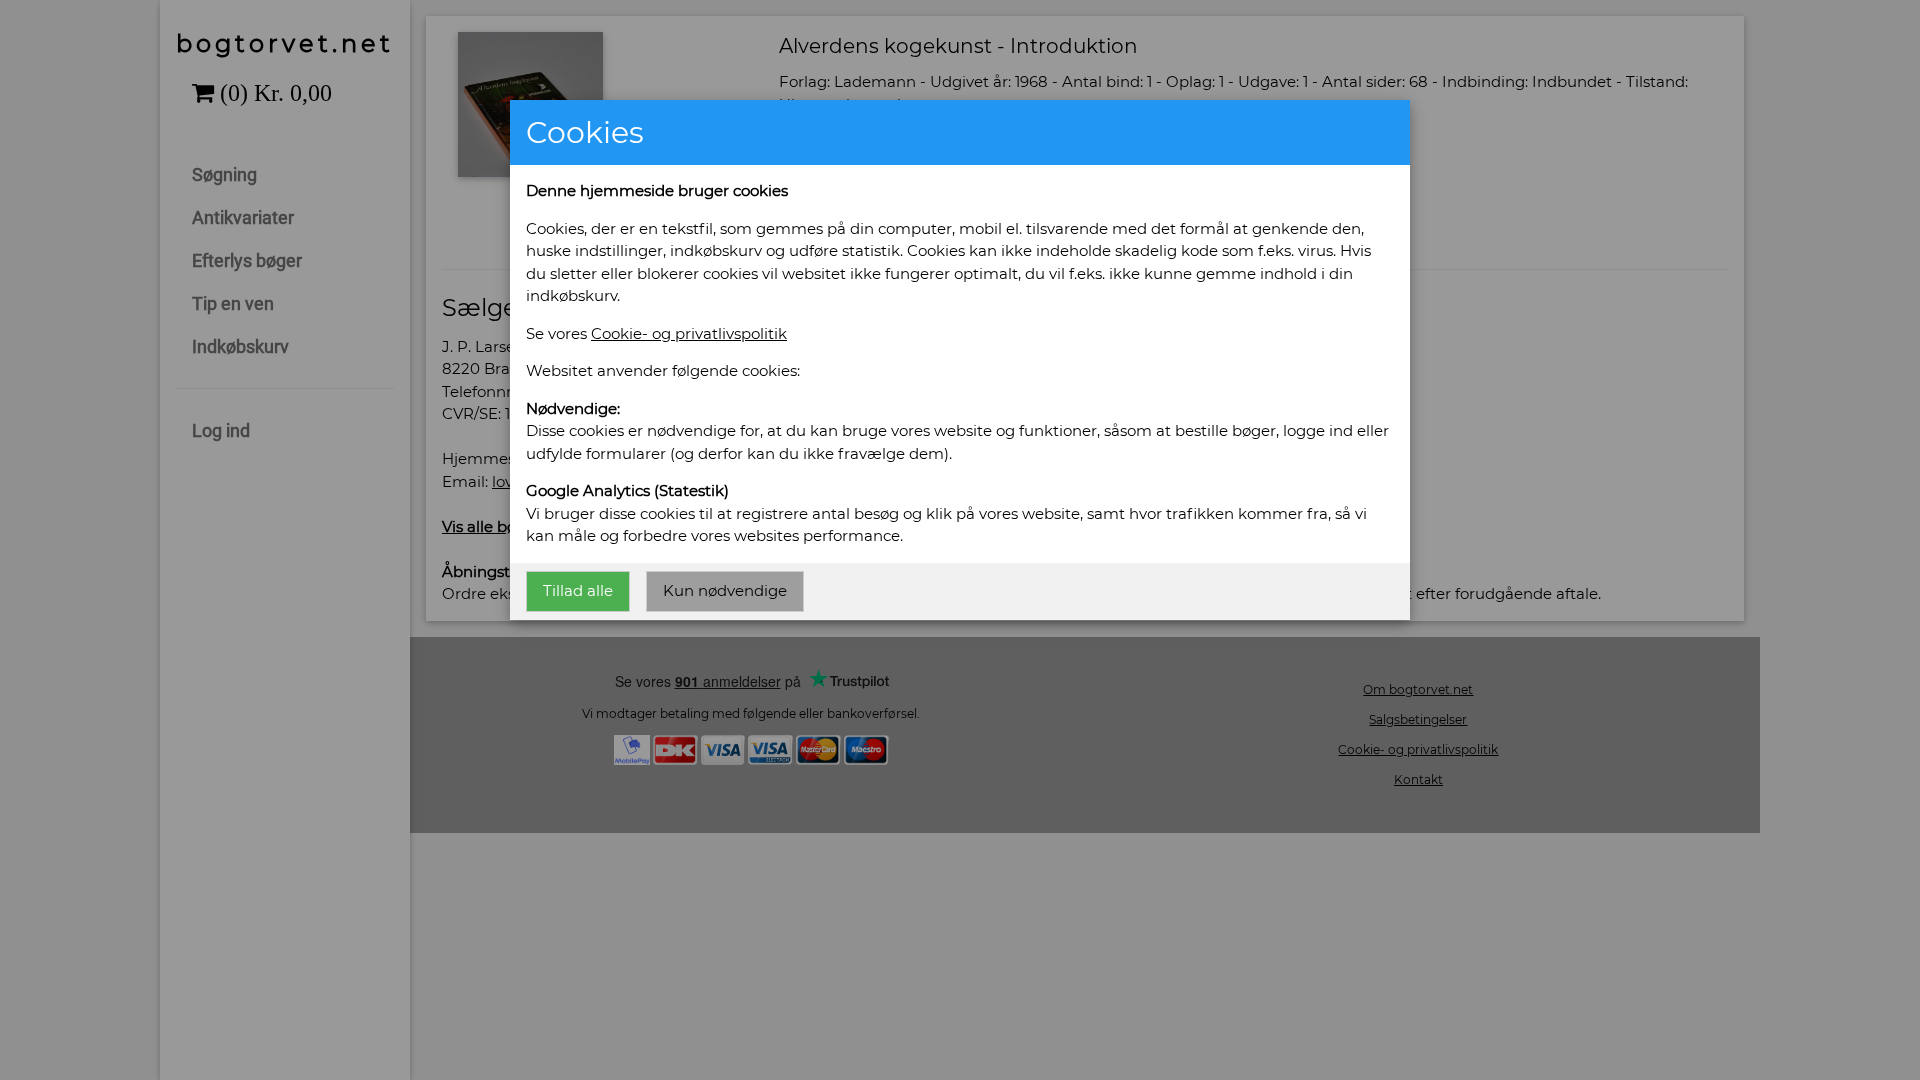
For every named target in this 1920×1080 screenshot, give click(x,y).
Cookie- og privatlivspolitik (689, 333)
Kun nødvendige (725, 590)
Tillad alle (578, 590)
